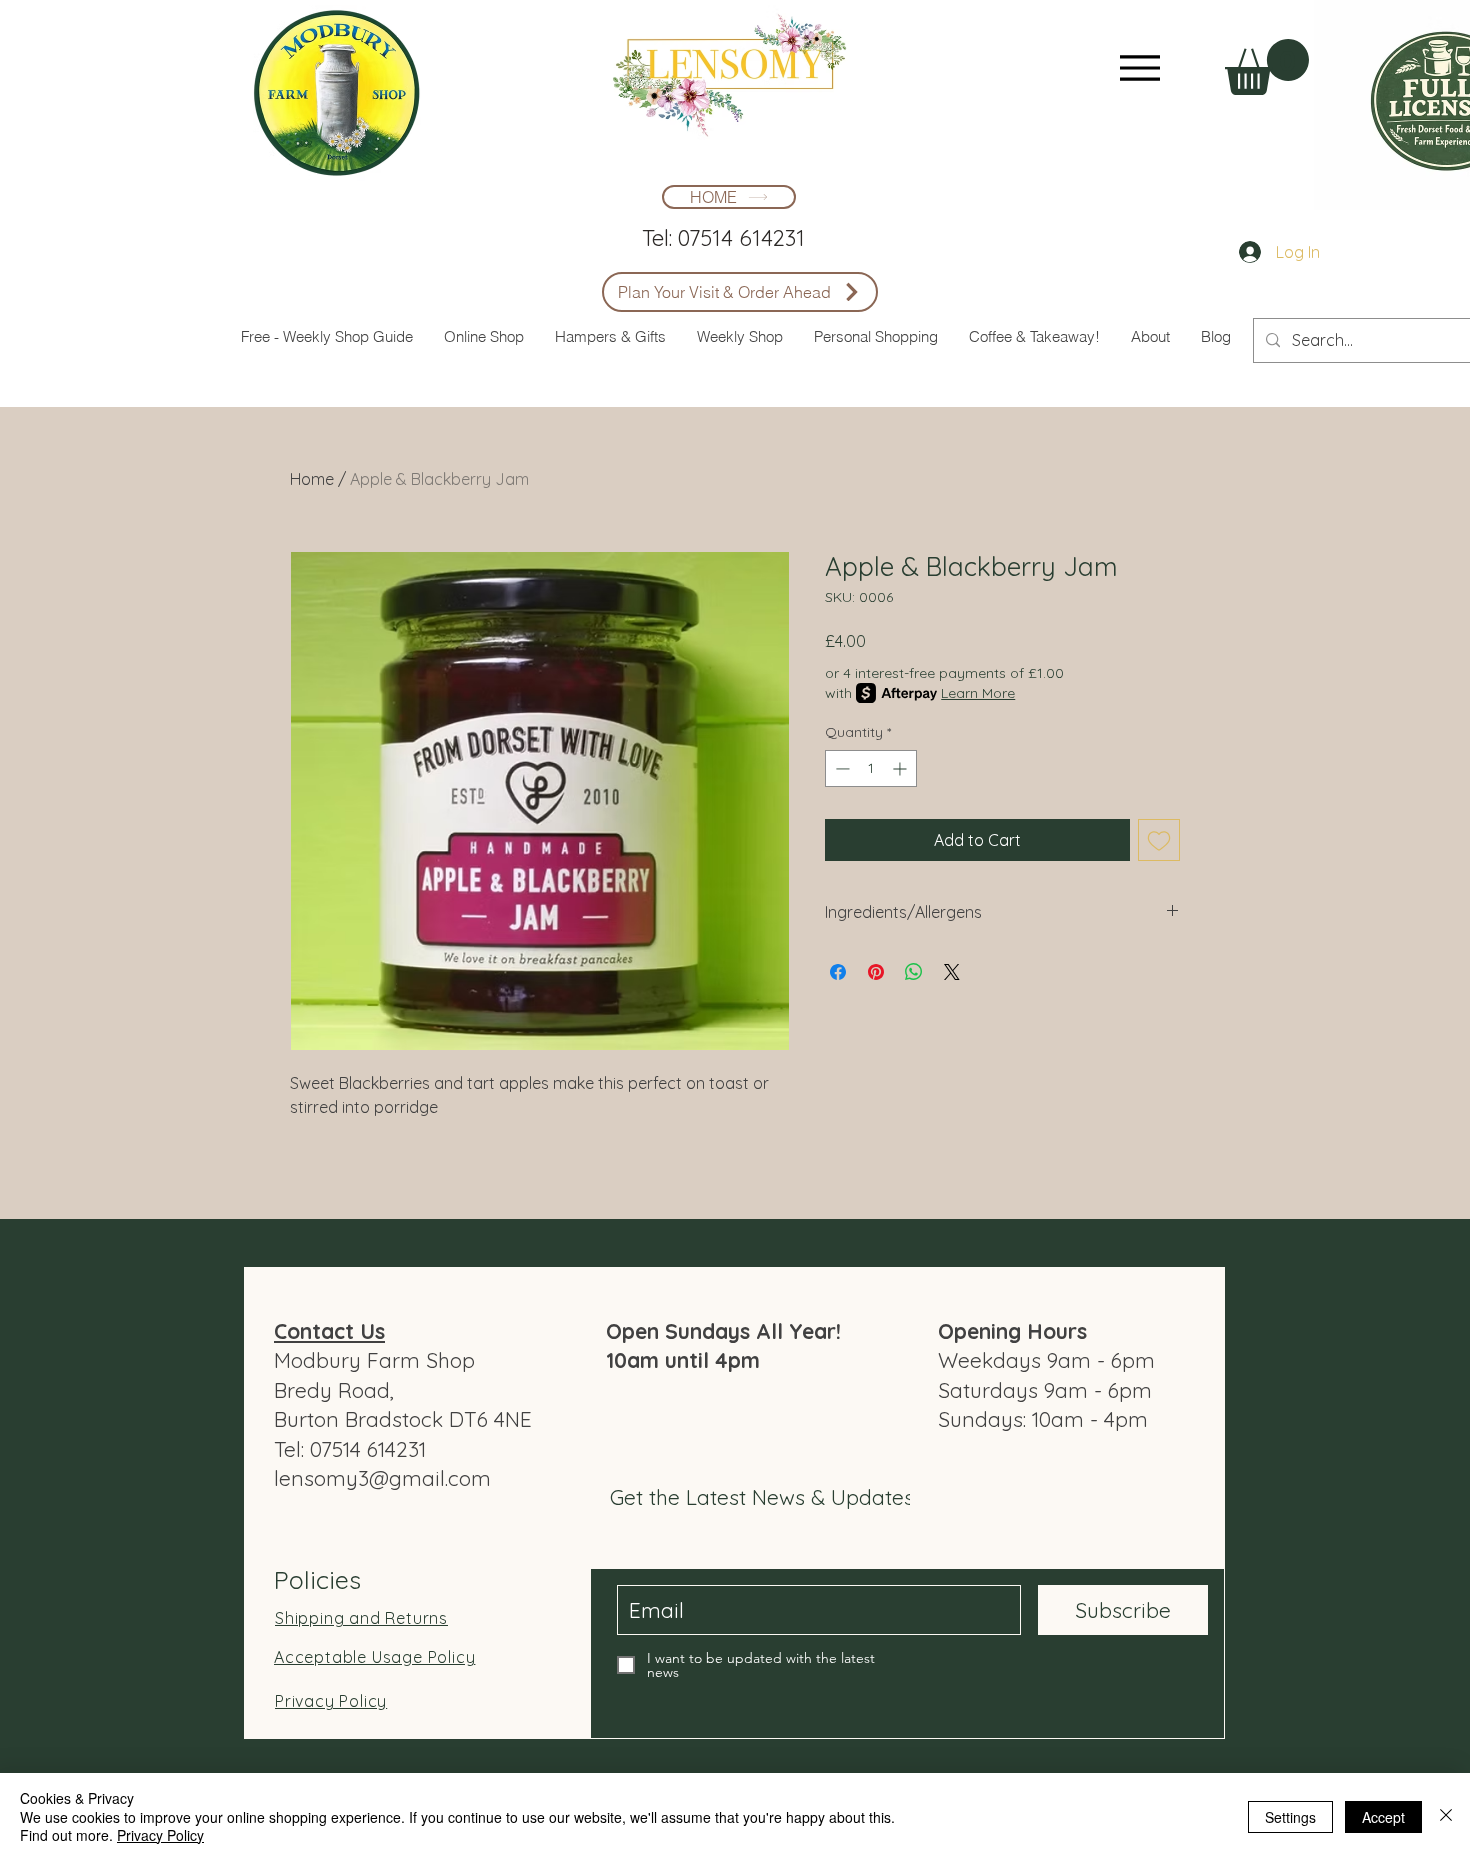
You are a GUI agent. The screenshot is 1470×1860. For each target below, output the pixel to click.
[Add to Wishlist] (1159, 840)
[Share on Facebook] (838, 972)
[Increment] (901, 768)
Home (312, 479)
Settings (1290, 1817)
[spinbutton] (871, 768)
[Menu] (1139, 67)
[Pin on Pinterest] (876, 972)
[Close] (1446, 1816)
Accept (1383, 1817)
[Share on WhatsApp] (914, 972)
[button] (1267, 67)
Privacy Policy (160, 1835)
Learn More (978, 693)
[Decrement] (840, 768)
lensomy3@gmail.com (382, 1478)
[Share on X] (952, 972)
